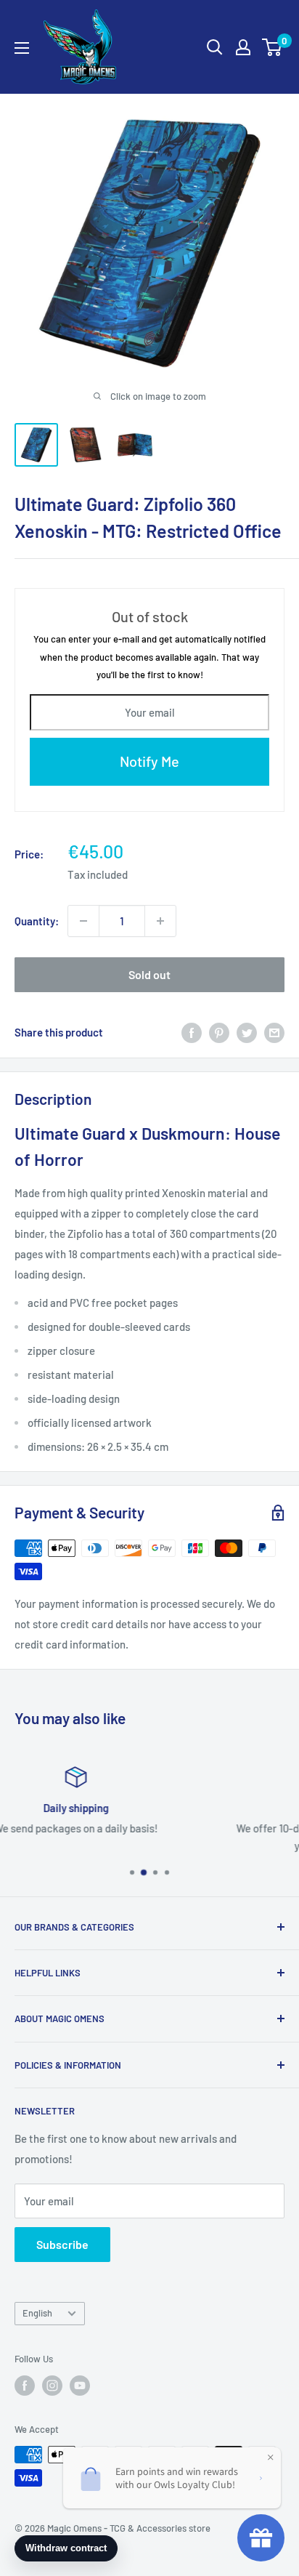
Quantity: (37, 921)
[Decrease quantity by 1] (83, 921)
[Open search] (215, 47)
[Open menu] (22, 48)
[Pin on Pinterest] (219, 1032)
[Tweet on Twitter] (247, 1032)
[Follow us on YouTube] (80, 2386)
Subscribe (62, 2244)
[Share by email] (274, 1032)
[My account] (243, 47)
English (37, 2313)
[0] (273, 47)
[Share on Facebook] (192, 1032)
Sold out (149, 974)
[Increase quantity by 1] (160, 921)
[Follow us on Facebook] (25, 2386)
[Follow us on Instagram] (52, 2386)
